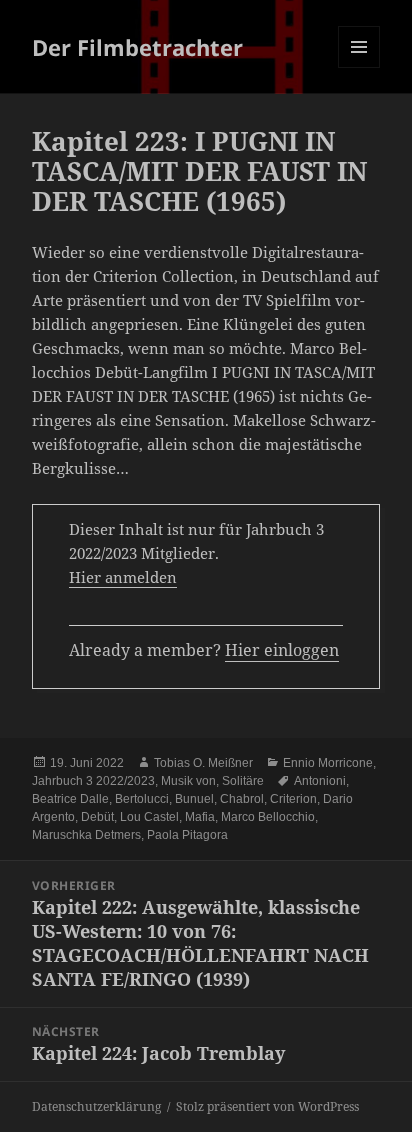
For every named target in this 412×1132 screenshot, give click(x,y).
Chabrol (242, 799)
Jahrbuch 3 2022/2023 (93, 781)
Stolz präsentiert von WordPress (267, 1106)
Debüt (97, 817)
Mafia (200, 817)
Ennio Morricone (328, 763)
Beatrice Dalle (70, 799)
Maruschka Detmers (86, 835)
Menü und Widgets (359, 67)
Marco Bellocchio (268, 817)
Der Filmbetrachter (137, 47)
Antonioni (320, 781)
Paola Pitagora (187, 835)
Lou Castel (149, 817)
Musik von (188, 781)
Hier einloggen (282, 650)
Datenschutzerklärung (96, 1106)
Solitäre (243, 781)
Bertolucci (142, 799)
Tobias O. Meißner (203, 763)
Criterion (293, 799)
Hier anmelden (123, 577)
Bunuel (194, 799)
